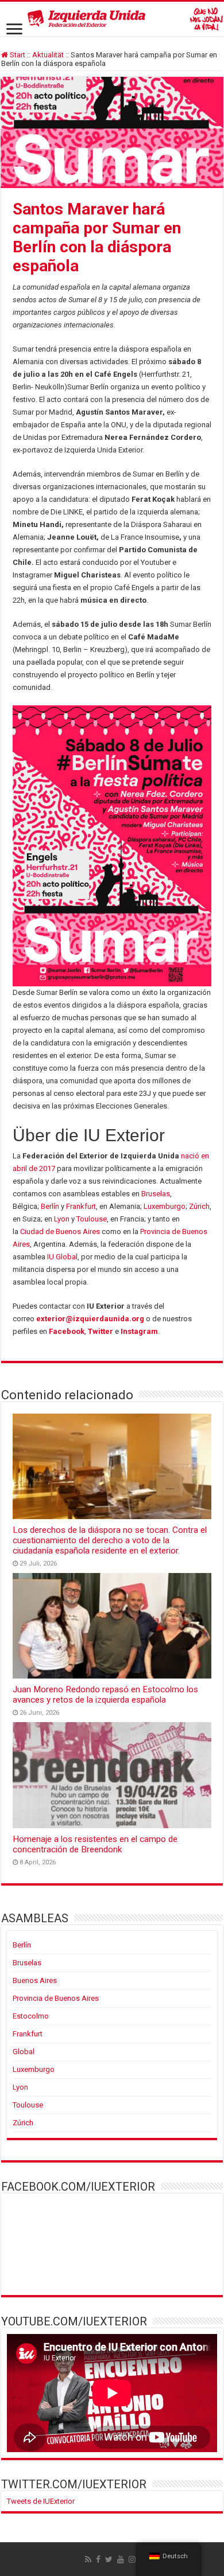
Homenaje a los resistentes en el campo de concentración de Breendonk (95, 1844)
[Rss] (88, 2559)
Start (17, 55)
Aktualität (48, 55)
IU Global (62, 1257)
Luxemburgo (165, 1206)
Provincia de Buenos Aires (56, 1998)
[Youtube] (121, 2559)
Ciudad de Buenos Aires (60, 1232)
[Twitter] (109, 2559)
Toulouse (92, 1219)
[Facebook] (98, 2559)
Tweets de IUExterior (41, 2501)
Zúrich (199, 1206)
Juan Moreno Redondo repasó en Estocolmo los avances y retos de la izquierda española (105, 1695)
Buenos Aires (35, 1980)
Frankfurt (81, 1206)
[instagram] (132, 2559)
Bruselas (156, 1194)
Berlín (50, 1206)
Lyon (62, 1219)
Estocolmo (31, 2016)
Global (24, 2052)
